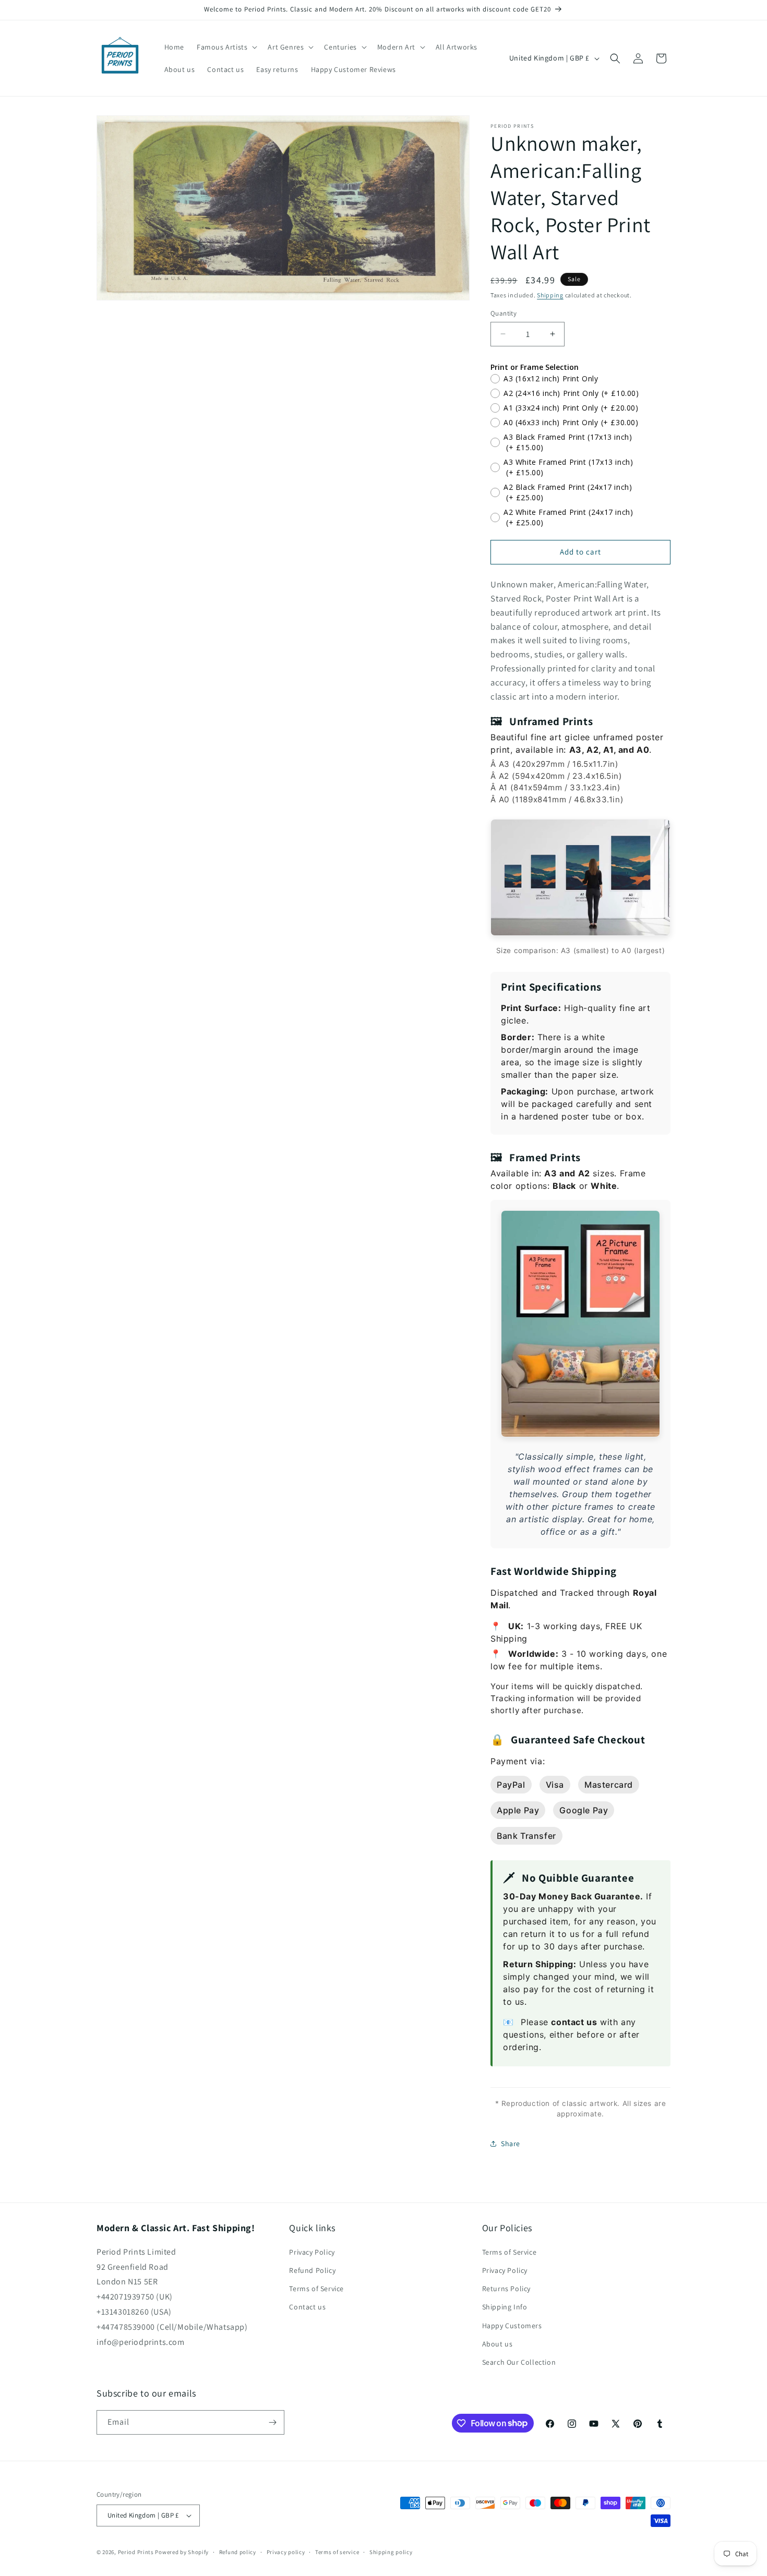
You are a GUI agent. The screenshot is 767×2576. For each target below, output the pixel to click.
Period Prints (136, 2552)
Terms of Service (316, 2289)
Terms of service (337, 2552)
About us (498, 2344)
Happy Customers (512, 2326)
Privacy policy (286, 2552)
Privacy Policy (312, 2252)
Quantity (504, 313)
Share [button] (511, 2144)
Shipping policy (391, 2552)
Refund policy (238, 2552)
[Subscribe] (272, 2422)
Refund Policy (312, 2270)
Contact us (307, 2307)
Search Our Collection (519, 2362)
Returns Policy (506, 2289)
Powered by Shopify (182, 2552)
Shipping (550, 295)
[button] (226, 47)
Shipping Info (505, 2307)
